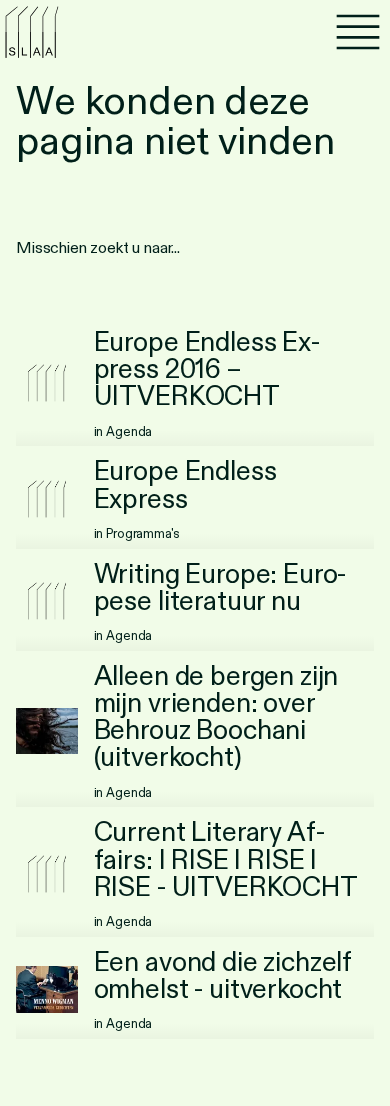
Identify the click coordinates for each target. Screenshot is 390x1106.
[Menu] (358, 32)
